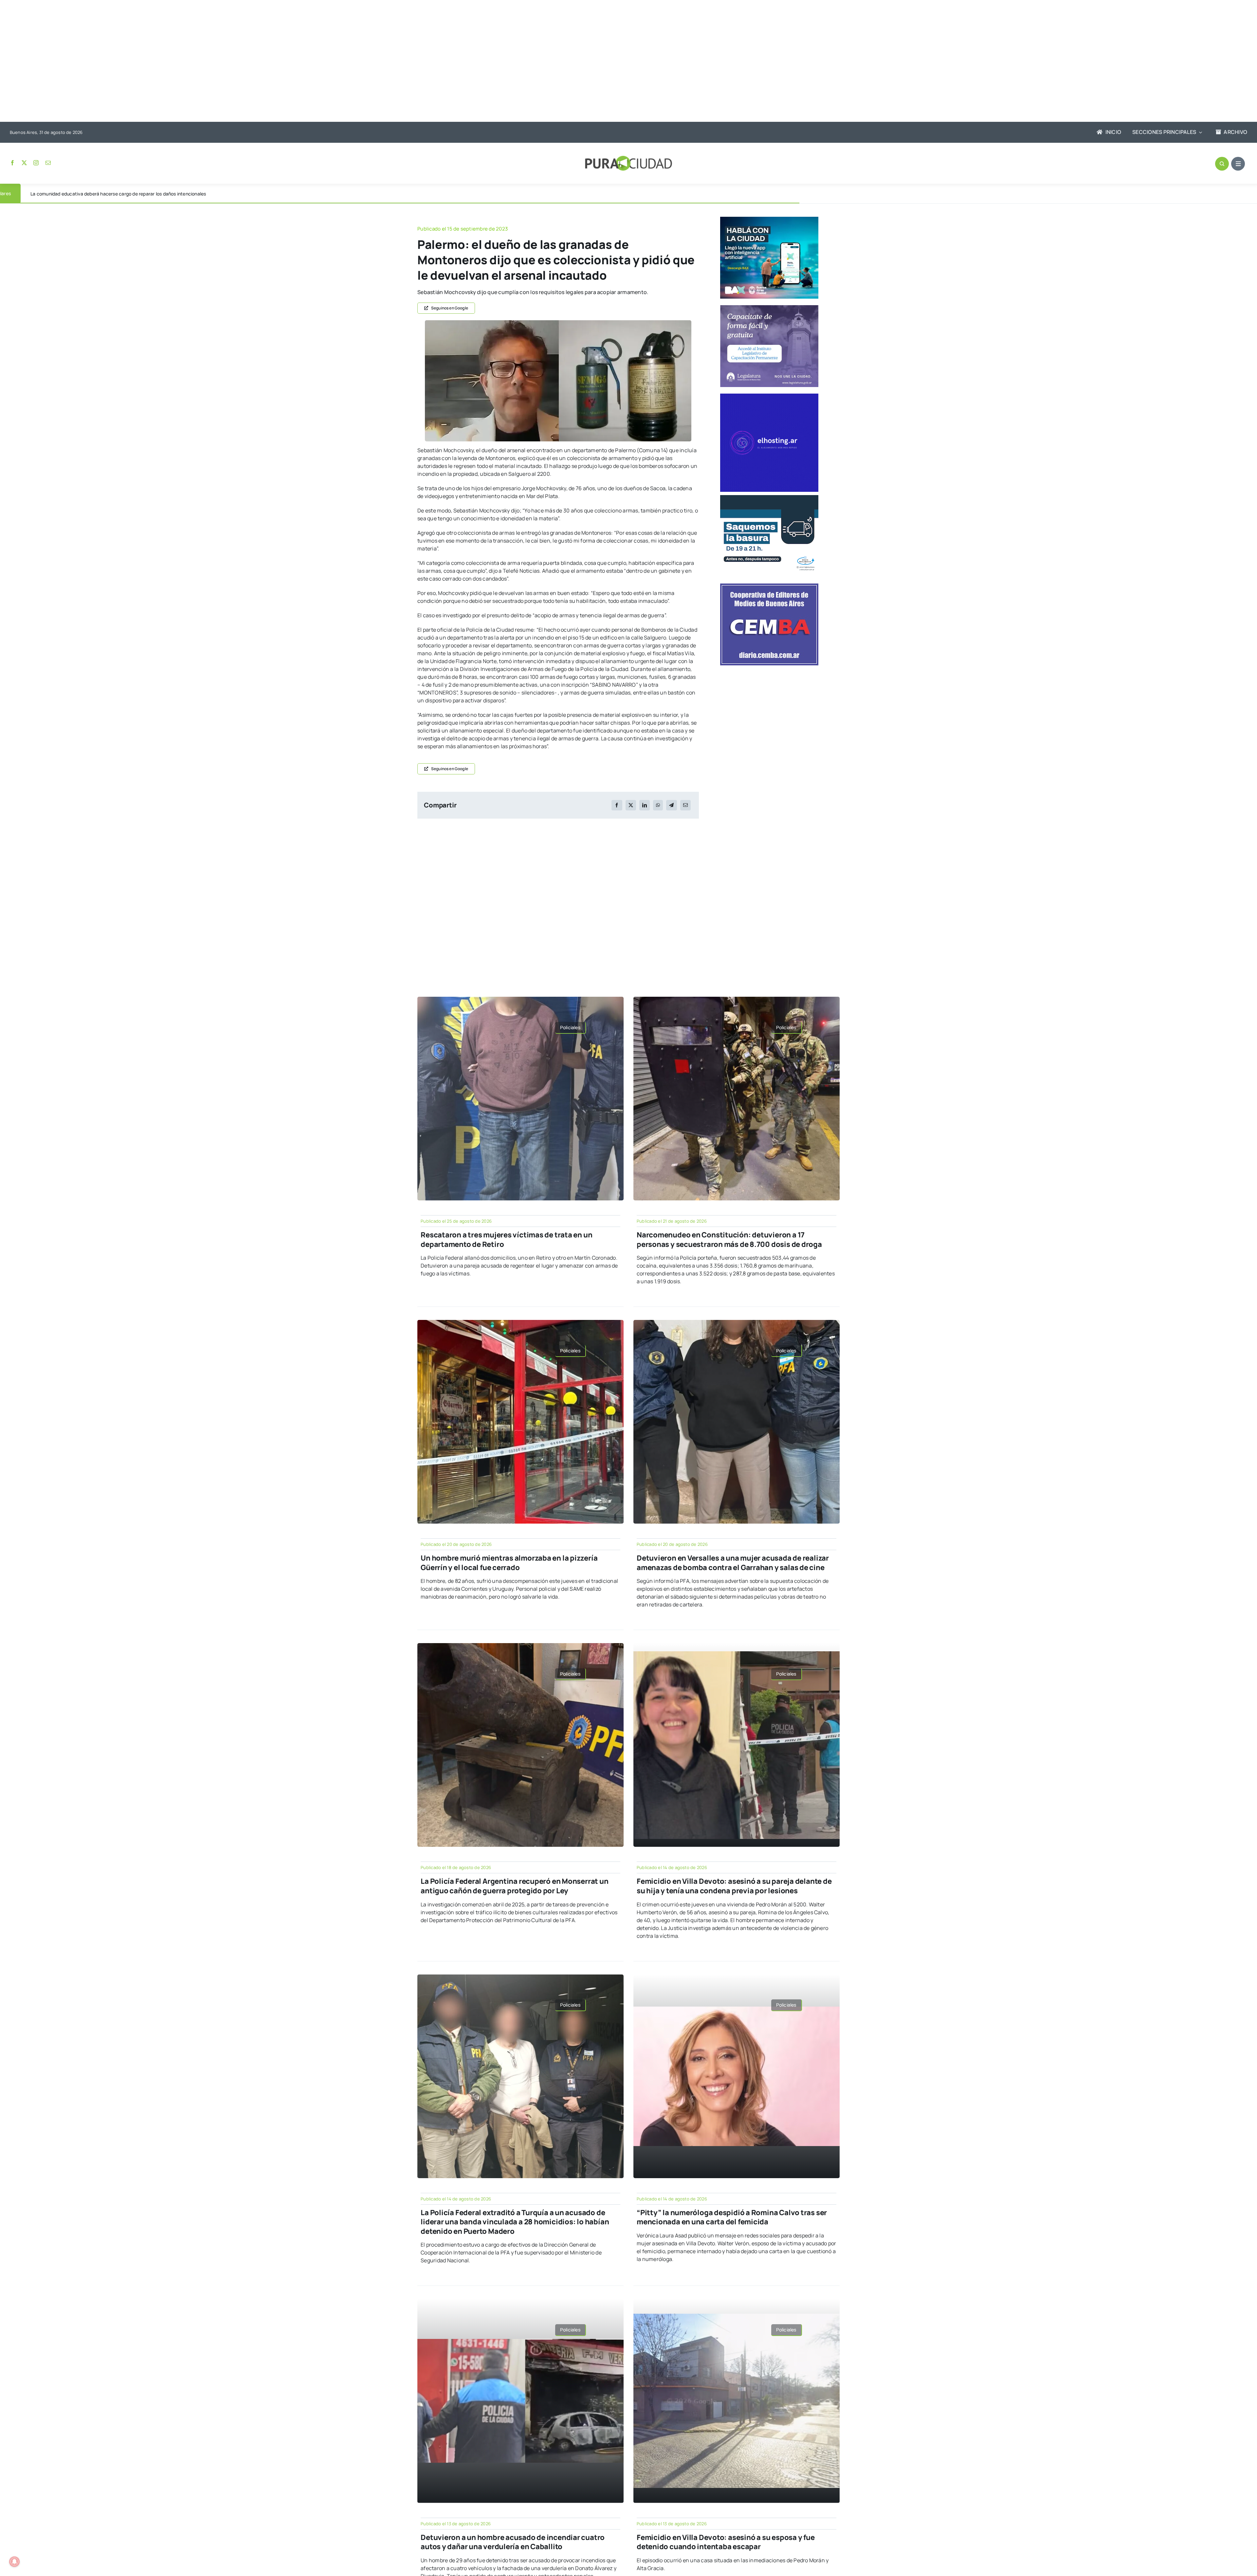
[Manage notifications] (14, 2562)
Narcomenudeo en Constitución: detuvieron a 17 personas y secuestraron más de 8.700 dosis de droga (729, 1240)
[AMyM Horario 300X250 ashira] (769, 498)
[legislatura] (769, 308)
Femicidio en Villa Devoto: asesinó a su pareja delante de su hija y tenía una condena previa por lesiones (734, 1886)
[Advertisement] (622, 62)
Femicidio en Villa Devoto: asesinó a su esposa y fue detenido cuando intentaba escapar (726, 2542)
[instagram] (36, 163)
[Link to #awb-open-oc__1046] (1222, 164)
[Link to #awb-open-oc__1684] (1238, 164)
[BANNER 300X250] (769, 219)
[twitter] (24, 163)
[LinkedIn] (645, 805)
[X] (631, 805)
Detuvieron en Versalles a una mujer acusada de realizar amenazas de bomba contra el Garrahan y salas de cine (733, 1563)
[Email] (685, 805)
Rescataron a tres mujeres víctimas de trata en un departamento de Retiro (506, 1240)
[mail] (48, 163)
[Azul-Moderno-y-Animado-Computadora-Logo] (769, 396)
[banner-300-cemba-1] (769, 586)
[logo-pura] (628, 158)
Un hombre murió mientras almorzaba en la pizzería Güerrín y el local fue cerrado (509, 1563)
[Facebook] (617, 805)
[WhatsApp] (658, 805)
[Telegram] (671, 805)
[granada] (558, 323)
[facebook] (12, 163)
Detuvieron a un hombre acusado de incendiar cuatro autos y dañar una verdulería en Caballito (513, 2542)
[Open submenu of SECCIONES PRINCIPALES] (1199, 132)
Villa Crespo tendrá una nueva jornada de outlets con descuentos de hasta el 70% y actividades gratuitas (144, 194)
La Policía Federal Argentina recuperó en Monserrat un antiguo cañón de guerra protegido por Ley (514, 1886)
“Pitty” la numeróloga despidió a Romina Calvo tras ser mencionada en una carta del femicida (732, 2217)
